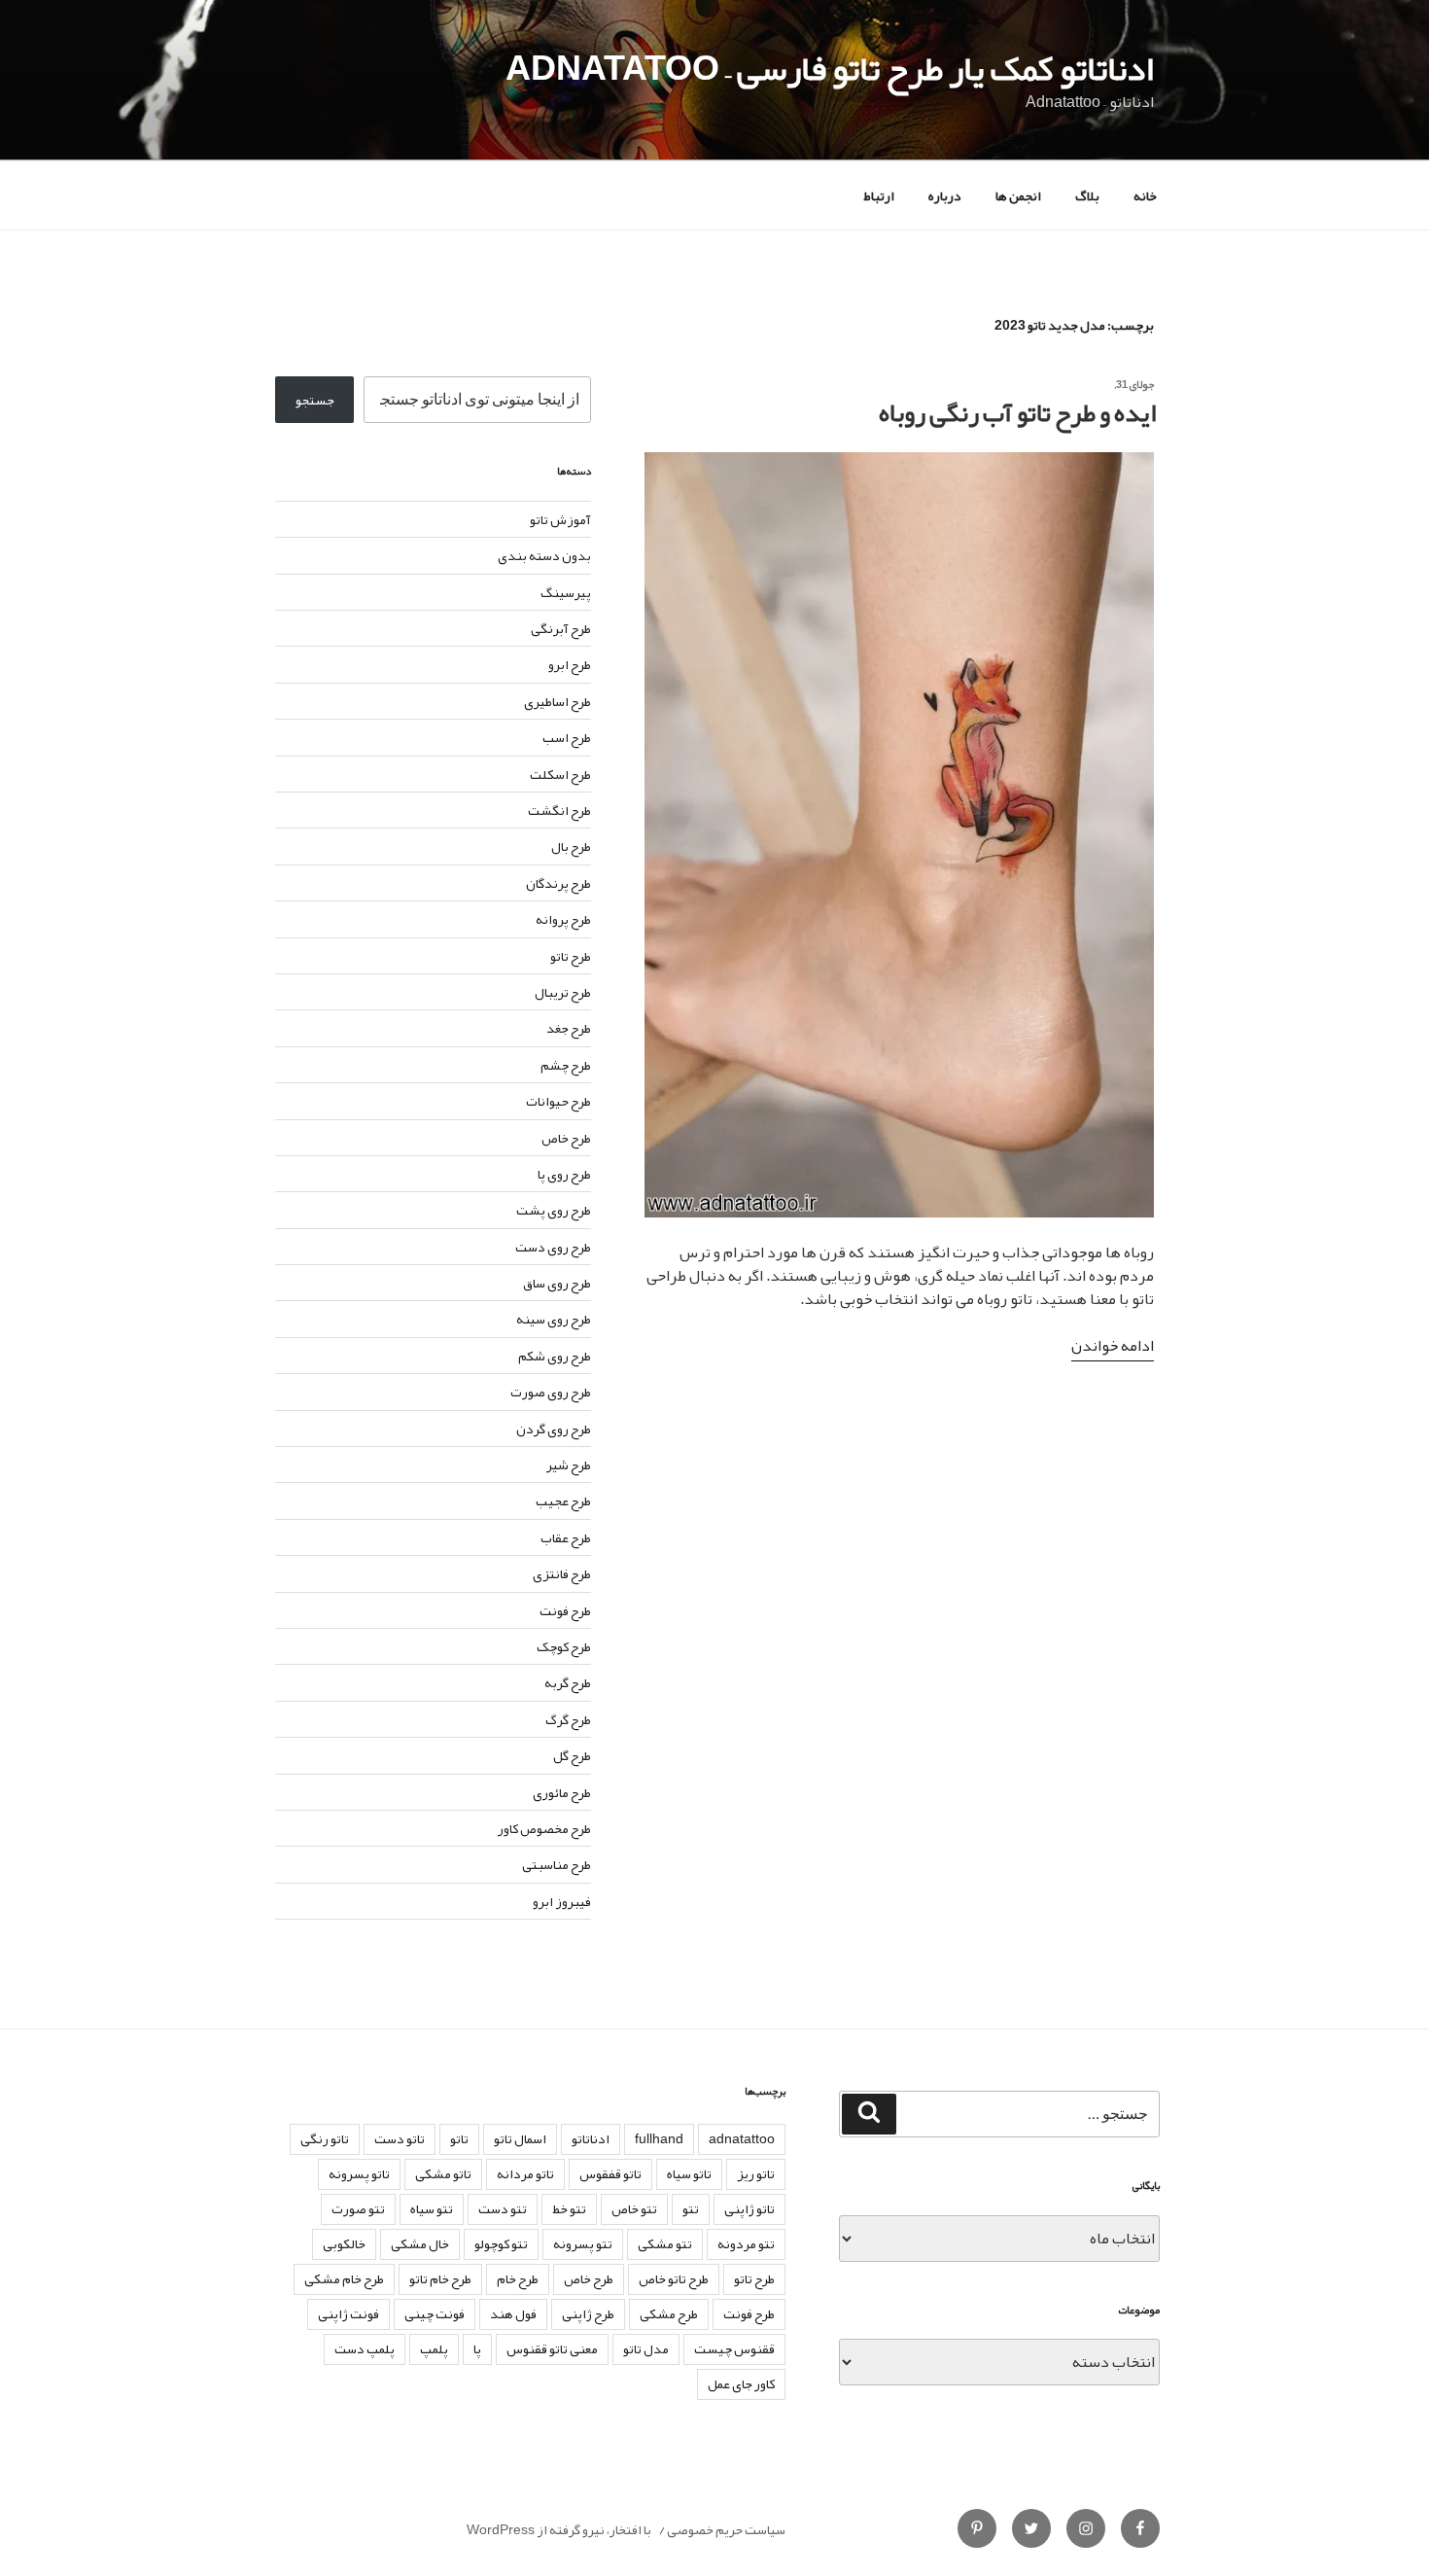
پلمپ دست (365, 2348)
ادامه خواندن (1113, 1346)
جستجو (315, 400)
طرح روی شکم (555, 1356)
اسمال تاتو (520, 2138)
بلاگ (1087, 195)
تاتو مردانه (525, 2173)
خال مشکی (420, 2243)
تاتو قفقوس (610, 2173)
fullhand (659, 2138)
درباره (945, 195)
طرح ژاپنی (588, 2313)
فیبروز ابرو (562, 1901)
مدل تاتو (646, 2348)
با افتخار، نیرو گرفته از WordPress (559, 2529)
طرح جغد (569, 1028)
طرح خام (518, 2278)
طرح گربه (568, 1682)
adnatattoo (742, 2138)
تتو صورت (358, 2208)
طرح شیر (569, 1464)
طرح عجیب (563, 1500)
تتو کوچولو (501, 2243)
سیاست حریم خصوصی (726, 2529)
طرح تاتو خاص (674, 2278)
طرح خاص (566, 1138)
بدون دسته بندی (544, 555)
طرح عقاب (566, 1537)
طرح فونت (565, 1610)
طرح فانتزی (562, 1573)
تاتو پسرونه (359, 2173)
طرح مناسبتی (557, 1864)
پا (477, 2348)
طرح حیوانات (558, 1101)
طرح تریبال (563, 992)
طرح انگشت (559, 810)
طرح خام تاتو (440, 2278)
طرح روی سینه (554, 1319)
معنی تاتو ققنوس (552, 2348)
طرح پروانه (563, 919)
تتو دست (503, 2208)
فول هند (513, 2313)
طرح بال (571, 846)
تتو (691, 2208)
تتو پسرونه (583, 2243)
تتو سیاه (432, 2208)
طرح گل (572, 1755)
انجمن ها (1018, 195)
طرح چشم (566, 1065)
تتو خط (569, 2208)
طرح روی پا (564, 1174)
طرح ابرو (570, 664)
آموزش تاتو (560, 519)
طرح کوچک (564, 1646)
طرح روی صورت (551, 1392)
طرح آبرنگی (561, 628)
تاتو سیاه (689, 2173)
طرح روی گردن (554, 1429)
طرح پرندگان (558, 883)
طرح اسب (567, 737)
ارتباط (879, 195)
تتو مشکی (665, 2243)
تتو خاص (634, 2208)
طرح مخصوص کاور (544, 1828)
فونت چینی (435, 2313)
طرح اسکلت (560, 774)
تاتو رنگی (325, 2138)
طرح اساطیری (558, 701)
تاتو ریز (756, 2173)
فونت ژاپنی (349, 2313)
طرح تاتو (571, 956)
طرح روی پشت (554, 1210)
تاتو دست (400, 2138)
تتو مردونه (746, 2243)
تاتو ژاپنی (749, 2208)
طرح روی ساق (557, 1283)
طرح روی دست (553, 1247)
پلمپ (434, 2348)
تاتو (459, 2138)
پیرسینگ (566, 592)
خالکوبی (344, 2243)
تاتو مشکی (443, 2173)
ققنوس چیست (734, 2348)
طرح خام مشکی (344, 2278)
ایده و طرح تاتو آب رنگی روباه (1017, 412)
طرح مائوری (562, 1792)
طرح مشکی (669, 2313)
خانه (1145, 195)
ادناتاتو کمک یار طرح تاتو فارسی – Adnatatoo (830, 68)
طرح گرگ (568, 1719)
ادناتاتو (591, 2138)
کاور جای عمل (741, 2383)
